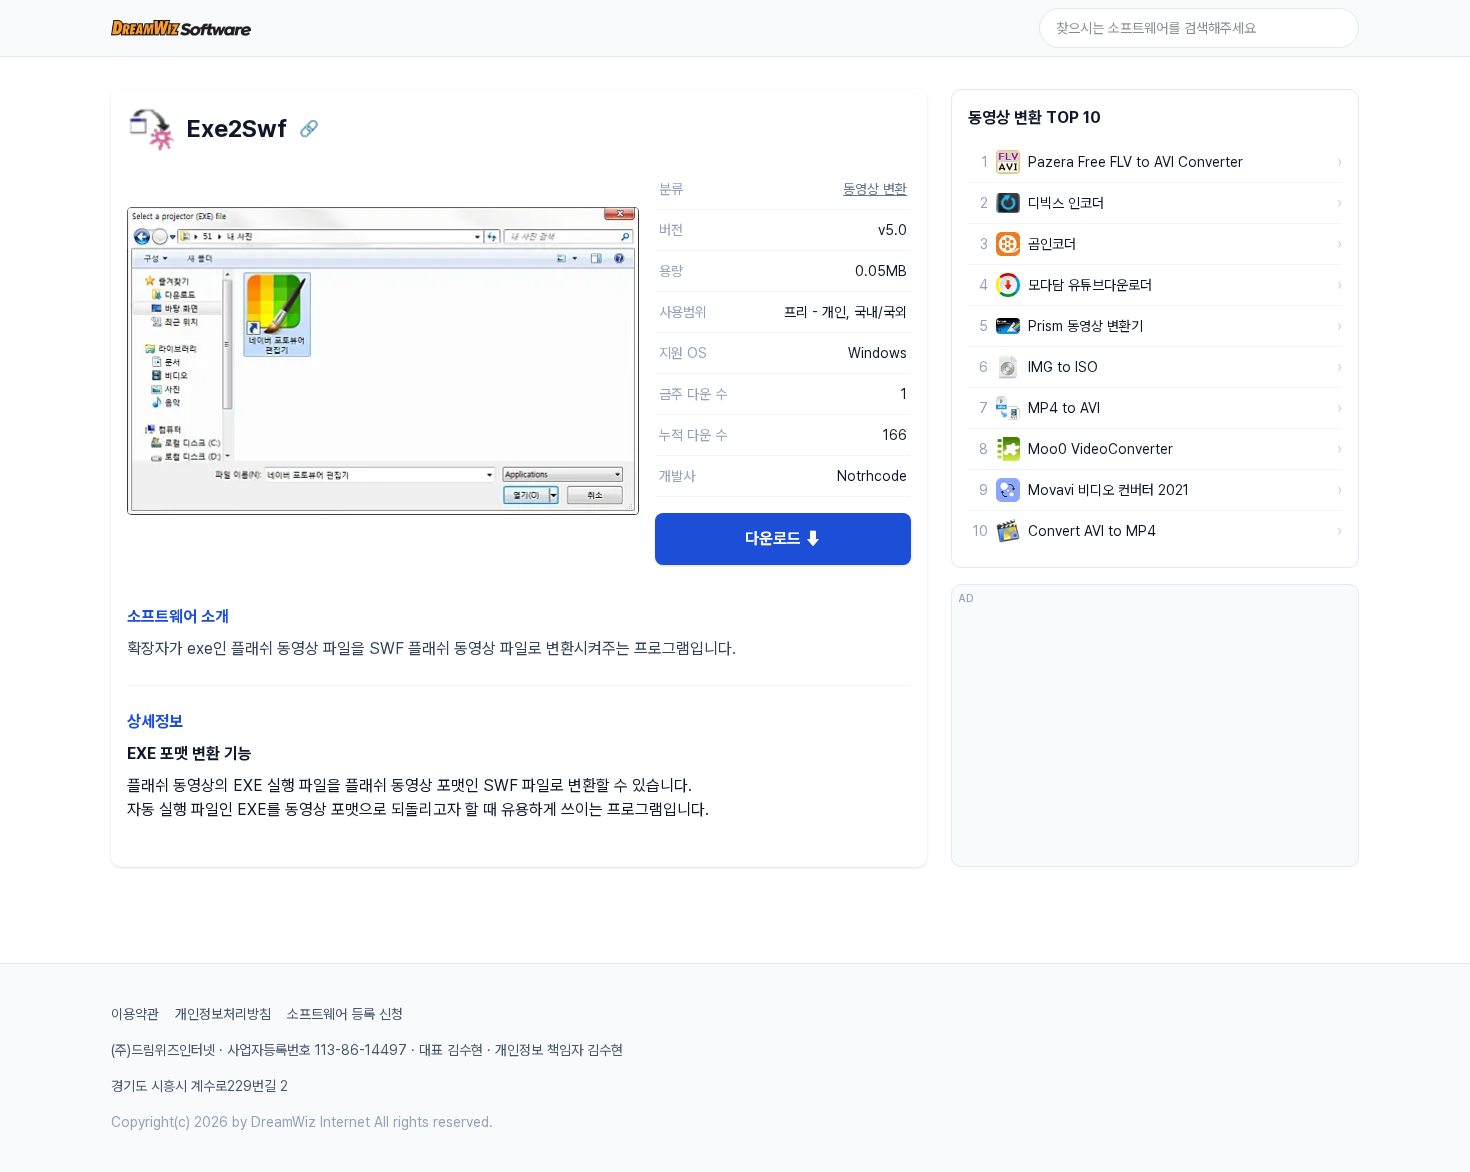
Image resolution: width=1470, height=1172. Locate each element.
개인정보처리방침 (223, 1014)
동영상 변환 (875, 189)
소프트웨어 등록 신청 (345, 1014)
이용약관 (135, 1014)
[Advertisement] (1155, 735)
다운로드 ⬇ (783, 538)
